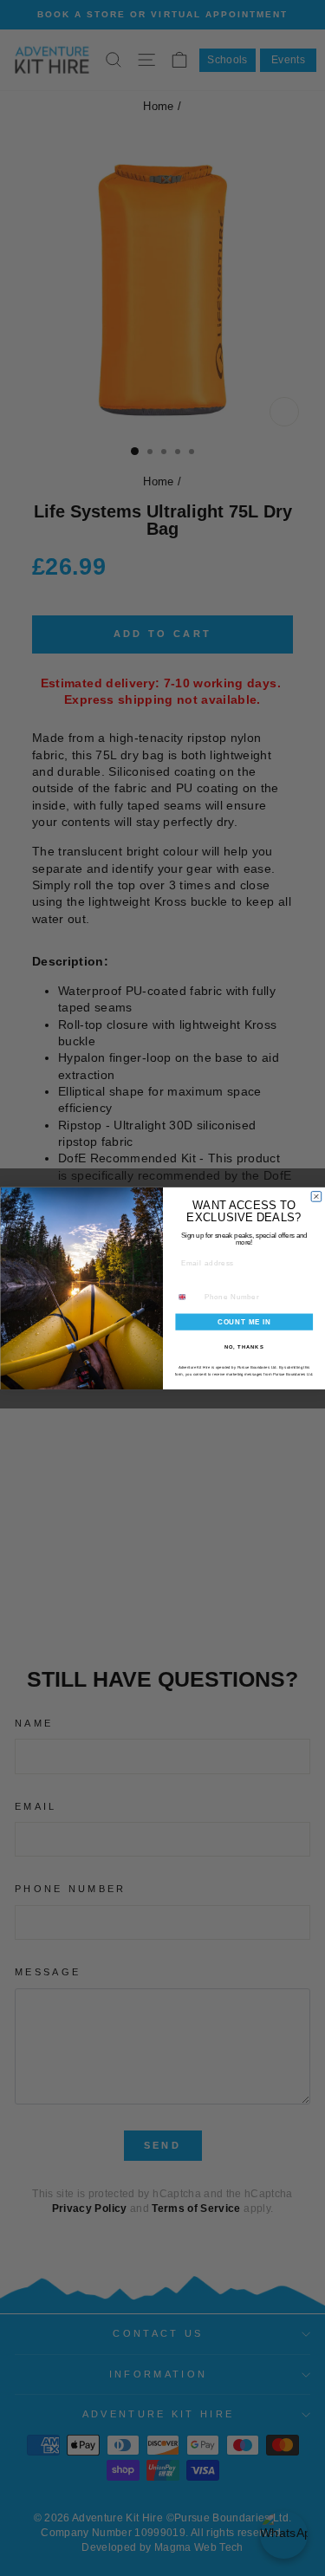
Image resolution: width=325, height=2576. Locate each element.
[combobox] (186, 1297)
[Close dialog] (316, 1196)
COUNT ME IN (244, 1321)
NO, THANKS (244, 1347)
